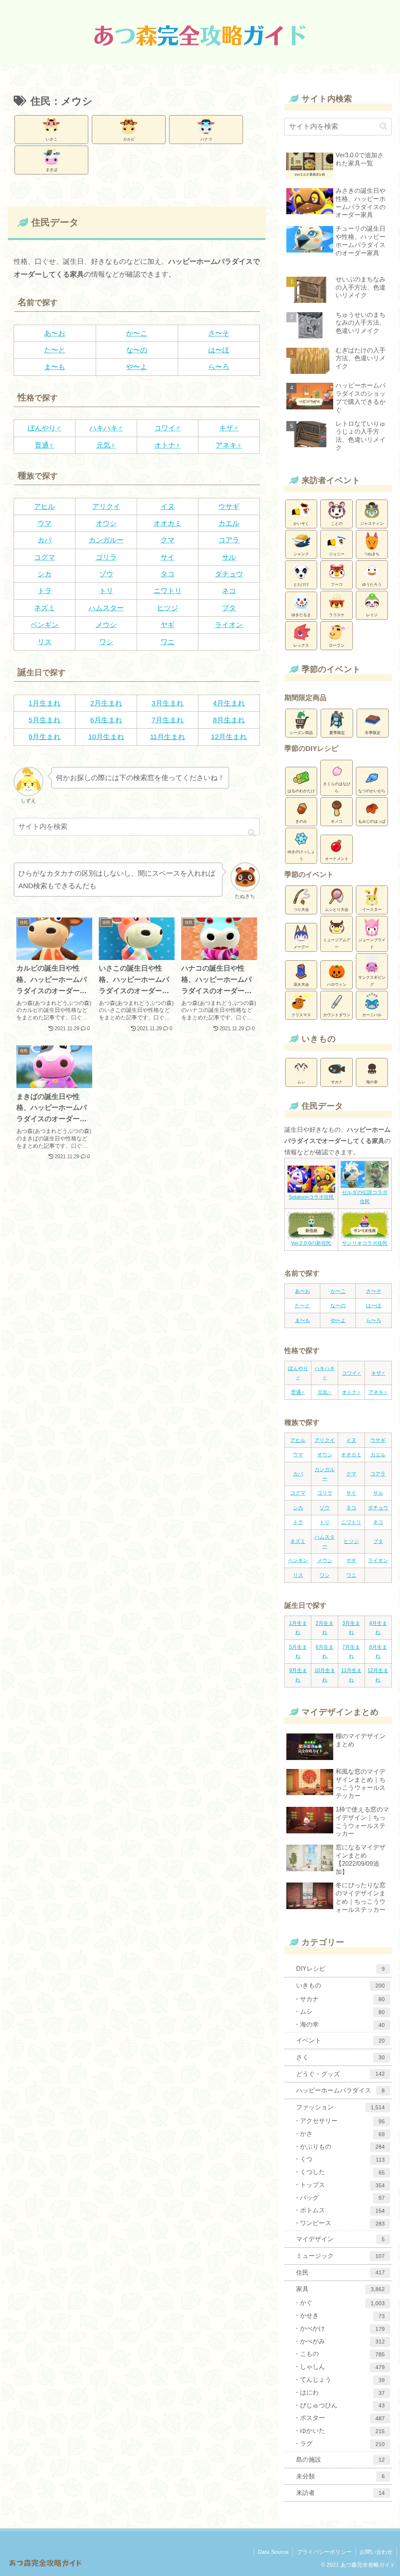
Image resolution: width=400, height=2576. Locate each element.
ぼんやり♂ (45, 428)
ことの (337, 524)
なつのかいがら (372, 791)
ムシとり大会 (337, 909)
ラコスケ (337, 615)
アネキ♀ (229, 445)
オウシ (106, 523)
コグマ (45, 557)
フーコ (337, 584)
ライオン (229, 625)
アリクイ (106, 507)
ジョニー (337, 554)
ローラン (337, 645)
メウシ (106, 625)
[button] (252, 833)
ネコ (229, 591)
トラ (45, 591)
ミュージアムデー (337, 943)
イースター (372, 909)
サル (229, 557)
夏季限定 (337, 733)
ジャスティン (372, 524)
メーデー (301, 947)
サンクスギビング (372, 981)
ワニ (168, 642)
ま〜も (55, 367)
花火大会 (301, 984)
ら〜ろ (219, 367)
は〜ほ (219, 350)
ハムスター (106, 608)
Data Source (273, 2552)
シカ (45, 574)
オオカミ (168, 523)
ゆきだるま (301, 615)
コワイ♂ (168, 428)
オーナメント (337, 859)
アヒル (45, 507)
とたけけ (301, 584)
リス (45, 642)
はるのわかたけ (301, 791)
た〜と (55, 350)
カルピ (129, 139)
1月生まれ (45, 703)
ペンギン (45, 625)
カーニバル (372, 1015)
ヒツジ (168, 608)
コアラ (229, 540)
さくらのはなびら (337, 787)
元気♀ (106, 445)
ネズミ (45, 608)
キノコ (337, 821)
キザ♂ (229, 428)
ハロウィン (337, 984)
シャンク (301, 554)
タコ (168, 574)
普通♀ (45, 445)
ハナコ (206, 139)
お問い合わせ (376, 2552)
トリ (106, 591)
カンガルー (106, 540)
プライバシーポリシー (324, 2552)
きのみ (301, 821)
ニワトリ (168, 591)
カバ (45, 540)
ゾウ (106, 574)
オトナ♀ (168, 445)
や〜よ (137, 367)
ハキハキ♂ (106, 428)
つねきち (372, 554)
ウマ (45, 523)
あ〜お (55, 333)
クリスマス (301, 1015)
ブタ (229, 608)
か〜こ (137, 333)
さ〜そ (219, 333)
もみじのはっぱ (372, 821)
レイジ (372, 615)
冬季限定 (373, 733)
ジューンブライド (372, 943)
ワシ (106, 642)
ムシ (301, 1082)
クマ (168, 540)
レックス (301, 645)
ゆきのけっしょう (301, 855)
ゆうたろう (372, 584)
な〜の (137, 350)
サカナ (337, 1082)
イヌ (168, 507)
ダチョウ (229, 574)
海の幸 (372, 1082)
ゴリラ (106, 557)
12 (215, 737)
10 (92, 737)
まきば (52, 170)
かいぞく (301, 524)
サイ (168, 557)
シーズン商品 (301, 733)
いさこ (52, 139)
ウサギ (229, 507)
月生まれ (108, 703)
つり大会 (301, 909)
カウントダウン (337, 1015)
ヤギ (168, 625)
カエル (229, 523)
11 (154, 737)
